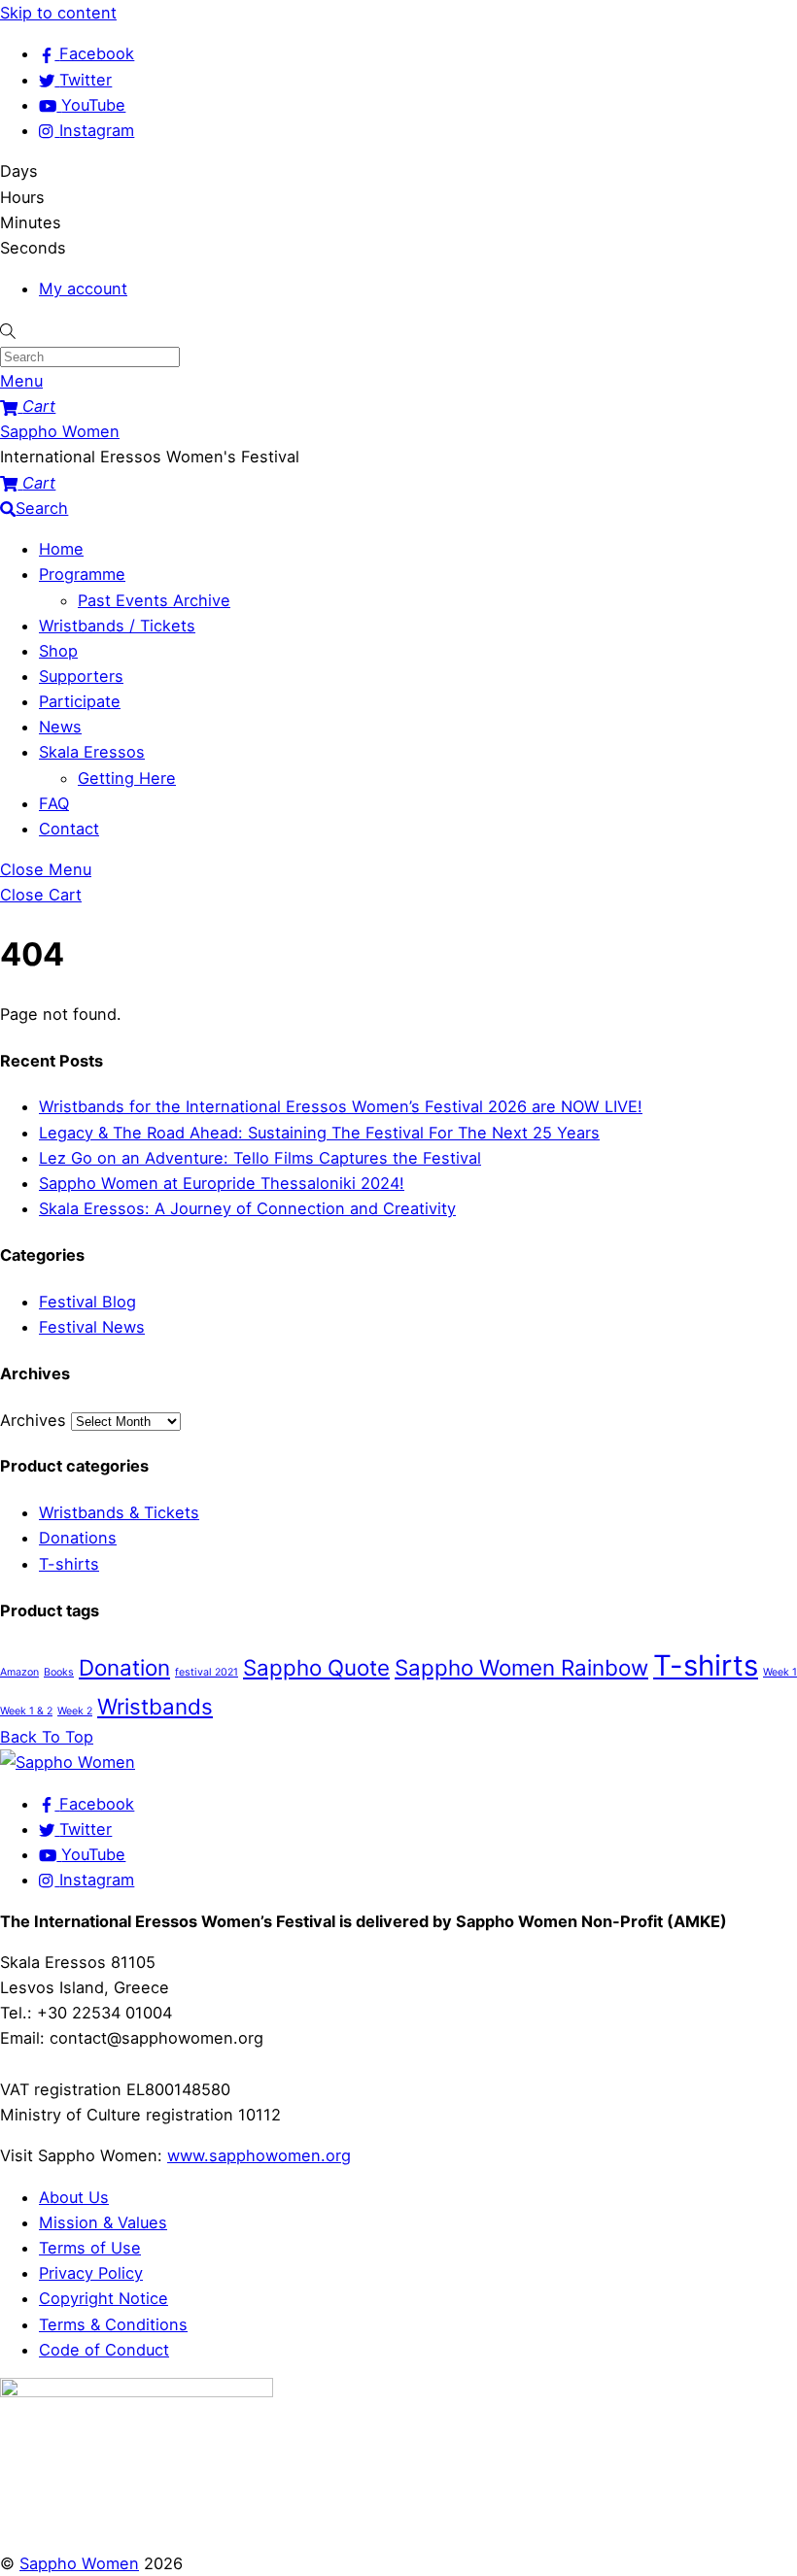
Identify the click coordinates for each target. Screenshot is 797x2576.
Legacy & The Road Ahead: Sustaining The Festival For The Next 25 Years (319, 1133)
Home (61, 549)
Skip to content (58, 13)
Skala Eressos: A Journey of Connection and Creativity (247, 1208)
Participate (80, 701)
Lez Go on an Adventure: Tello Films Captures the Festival (260, 1158)
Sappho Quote (316, 1667)
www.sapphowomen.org (259, 2155)
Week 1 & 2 (26, 1711)
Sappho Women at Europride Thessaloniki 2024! (222, 1183)
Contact (69, 829)
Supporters (81, 676)
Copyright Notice (104, 2298)
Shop (58, 651)
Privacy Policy (91, 2273)
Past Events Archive (154, 600)
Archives (33, 1420)
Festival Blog (87, 1302)
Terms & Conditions (113, 2324)
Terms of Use (90, 2248)
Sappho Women (79, 2563)
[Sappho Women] (68, 1762)
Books (59, 1672)
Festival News (92, 1327)
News (60, 727)
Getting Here (127, 778)
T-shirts (69, 1564)
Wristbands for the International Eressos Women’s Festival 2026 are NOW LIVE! (341, 1106)
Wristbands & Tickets (119, 1512)
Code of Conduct (104, 2350)
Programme (82, 574)
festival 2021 (207, 1672)
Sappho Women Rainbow (521, 1667)
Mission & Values (103, 2222)
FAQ (54, 803)
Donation (124, 1667)
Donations (78, 1538)
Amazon (19, 1672)
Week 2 (75, 1711)
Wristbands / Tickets (117, 626)
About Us (74, 2197)
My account (83, 288)
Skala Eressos (92, 752)
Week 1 (780, 1672)
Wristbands (155, 1706)
